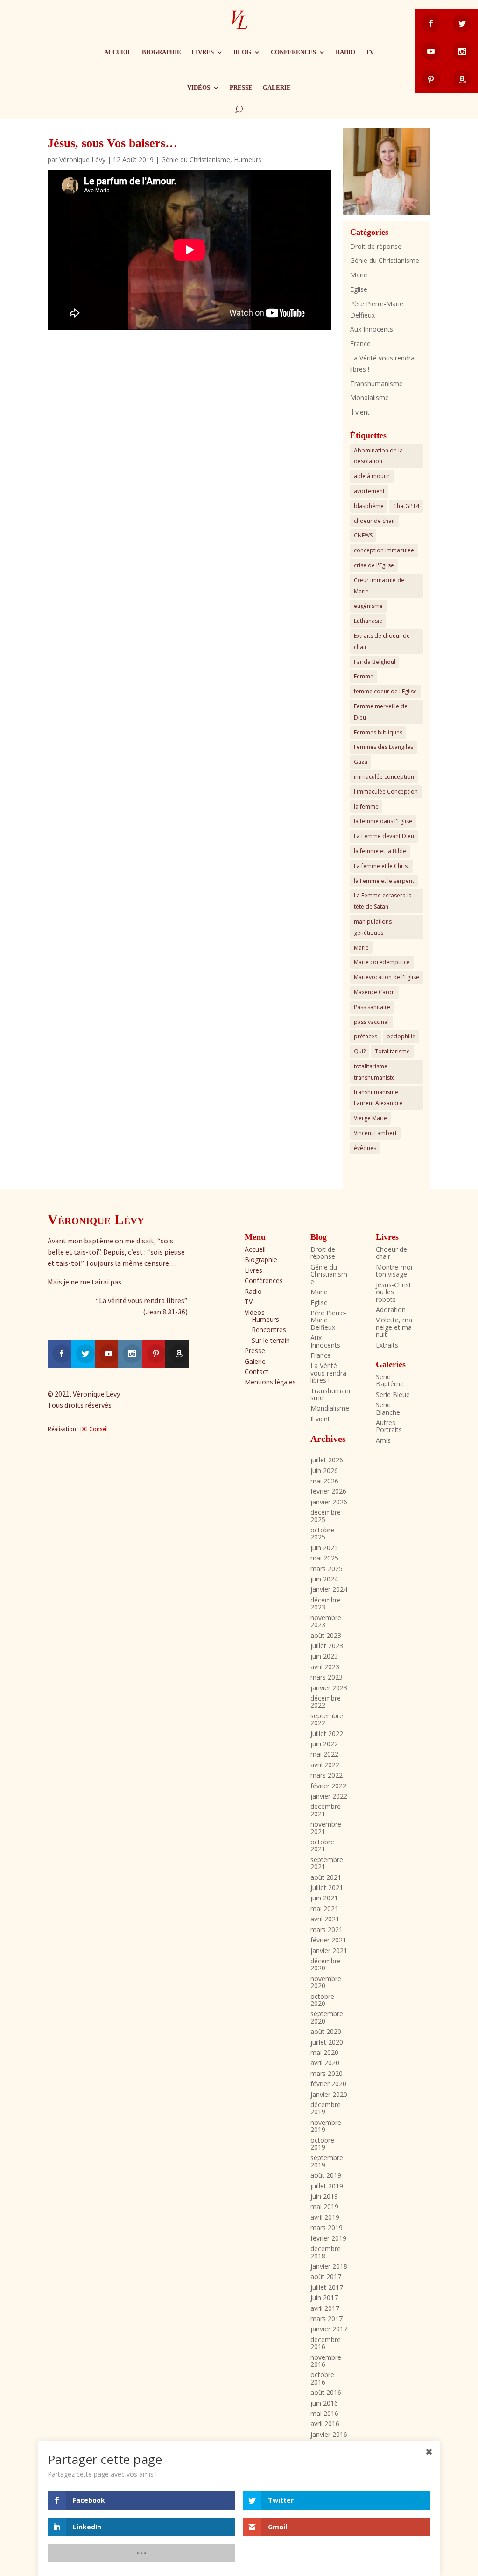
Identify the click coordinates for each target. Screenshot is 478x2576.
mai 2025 (324, 1558)
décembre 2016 (326, 2343)
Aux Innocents (372, 329)
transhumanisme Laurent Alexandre (378, 1097)
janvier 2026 (329, 1502)
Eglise (359, 289)
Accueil (118, 52)
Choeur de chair (391, 1253)
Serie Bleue (393, 1394)
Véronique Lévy (82, 159)
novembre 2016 (326, 2361)
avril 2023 (325, 1667)
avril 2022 (325, 1765)
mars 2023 (327, 1677)
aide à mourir (372, 476)
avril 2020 (325, 2063)
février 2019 (328, 2238)
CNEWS (363, 535)
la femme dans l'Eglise (383, 821)
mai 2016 (324, 2413)
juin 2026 (324, 1471)
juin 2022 (324, 1744)
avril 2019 (325, 2217)
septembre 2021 (327, 1863)
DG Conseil (94, 1429)
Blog (242, 52)
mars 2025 (327, 1569)
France (360, 343)
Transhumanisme (376, 384)
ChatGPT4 (406, 506)
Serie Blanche (388, 1408)
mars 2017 (327, 2318)
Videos (255, 1312)
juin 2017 (324, 2297)
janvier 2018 (329, 2266)
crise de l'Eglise (374, 565)
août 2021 (326, 1877)
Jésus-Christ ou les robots (394, 1292)
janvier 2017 (329, 2329)
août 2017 (326, 2276)
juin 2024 (324, 1579)
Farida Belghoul (375, 662)
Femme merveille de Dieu (381, 712)
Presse (241, 88)
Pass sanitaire (372, 1007)
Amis (383, 1440)
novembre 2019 (326, 2126)
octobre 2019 (322, 2144)
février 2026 (328, 1491)
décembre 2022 (326, 1701)
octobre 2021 (322, 1845)
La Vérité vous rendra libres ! (328, 1373)
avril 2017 (325, 2308)
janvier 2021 (329, 1951)
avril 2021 (325, 1919)
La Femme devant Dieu (384, 836)
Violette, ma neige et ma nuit (394, 1327)
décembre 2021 (326, 1810)
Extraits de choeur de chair (382, 641)
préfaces (366, 1036)
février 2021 (328, 1940)
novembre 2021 (326, 1828)
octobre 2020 (322, 2000)
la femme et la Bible (380, 851)
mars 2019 (327, 2227)
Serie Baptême (390, 1380)
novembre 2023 (326, 1621)
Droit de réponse (376, 246)
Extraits (387, 1345)
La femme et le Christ (382, 866)
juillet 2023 (327, 1646)
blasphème (369, 506)
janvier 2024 (329, 1589)
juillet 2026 (327, 1460)
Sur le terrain (271, 1340)
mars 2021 (327, 1930)
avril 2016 (325, 2424)
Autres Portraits (389, 1426)
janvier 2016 (329, 2434)
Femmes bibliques (378, 732)
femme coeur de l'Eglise (385, 691)
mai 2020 (324, 2052)
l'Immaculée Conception (386, 792)
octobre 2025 (322, 1533)
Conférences (293, 52)
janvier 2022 (329, 1796)
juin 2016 (324, 2403)
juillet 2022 (327, 1733)
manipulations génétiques (373, 927)
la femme (366, 807)
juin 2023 (324, 1656)
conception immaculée (384, 550)
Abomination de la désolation (378, 456)
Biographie (162, 52)
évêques (365, 1148)
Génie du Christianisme (196, 159)
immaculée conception (384, 777)
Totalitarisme (392, 1051)
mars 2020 (327, 2073)
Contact (257, 1372)
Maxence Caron (374, 992)
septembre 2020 (327, 2017)
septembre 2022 (327, 1719)
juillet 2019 (327, 2186)
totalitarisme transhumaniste (374, 1072)
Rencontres (269, 1330)
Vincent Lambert (375, 1133)
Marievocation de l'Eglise (387, 977)
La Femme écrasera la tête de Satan (383, 901)
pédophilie (401, 1036)
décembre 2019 (326, 2108)
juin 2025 (324, 1548)
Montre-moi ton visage (394, 1270)
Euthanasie (368, 621)
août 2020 (326, 2031)
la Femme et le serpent (384, 881)
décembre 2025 (326, 1516)
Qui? (360, 1051)
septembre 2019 (327, 2161)
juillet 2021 (327, 1888)
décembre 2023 (326, 1603)
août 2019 (326, 2175)
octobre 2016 (322, 2378)
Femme (364, 676)
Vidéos (199, 88)
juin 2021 (324, 1898)
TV (370, 52)
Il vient (360, 412)
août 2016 (326, 2392)
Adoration (391, 1309)
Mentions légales (270, 1382)
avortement (369, 491)
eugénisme (368, 606)
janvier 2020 (329, 2094)
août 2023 (326, 1635)
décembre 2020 (326, 1964)
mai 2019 (324, 2206)
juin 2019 (324, 2196)
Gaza (361, 762)
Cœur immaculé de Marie (379, 586)
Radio (345, 52)
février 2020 (328, 2084)
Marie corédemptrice (382, 962)
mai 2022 (324, 1754)
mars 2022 (327, 1775)
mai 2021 (324, 1909)
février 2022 (328, 1786)
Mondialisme (369, 398)
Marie (359, 275)
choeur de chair (375, 521)
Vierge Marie (370, 1118)
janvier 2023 (329, 1688)
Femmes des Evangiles (383, 747)
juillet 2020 (327, 2042)
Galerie (277, 88)
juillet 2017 (327, 2287)
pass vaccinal (371, 1022)
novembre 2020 (326, 1982)
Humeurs (248, 159)
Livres (203, 52)
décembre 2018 (326, 2252)
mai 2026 (324, 1481)
